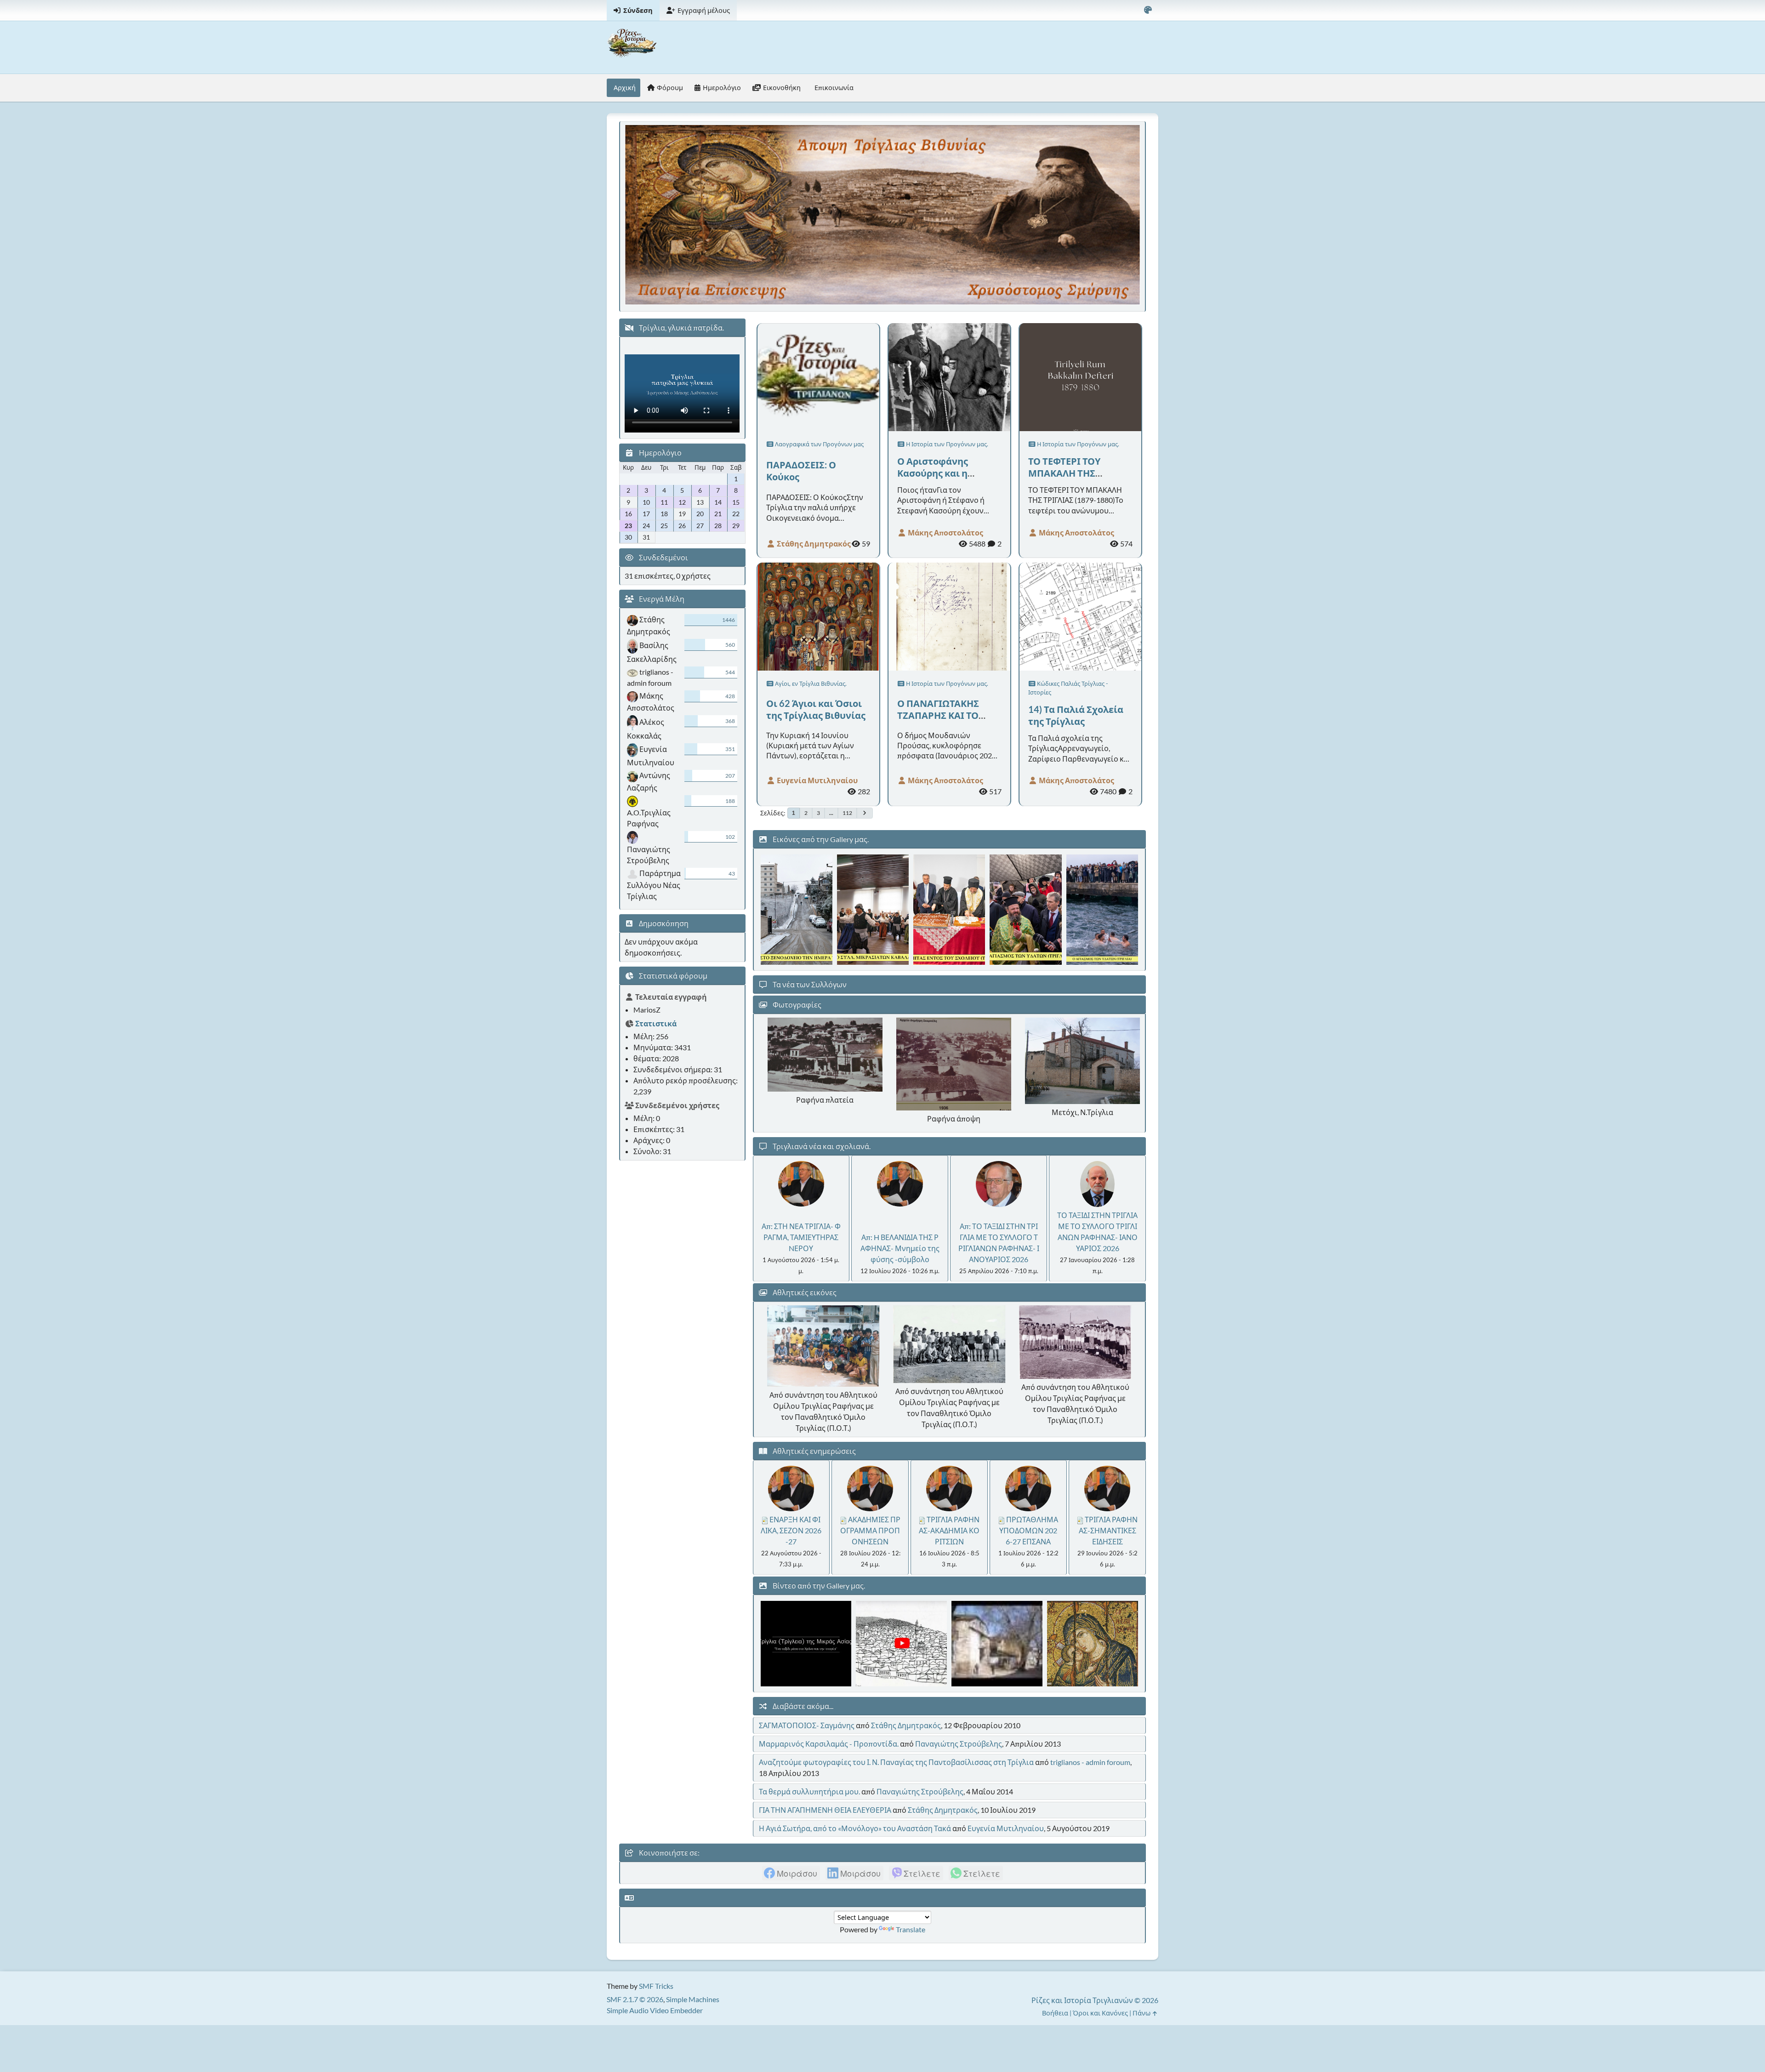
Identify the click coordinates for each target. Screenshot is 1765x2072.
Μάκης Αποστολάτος (945, 532)
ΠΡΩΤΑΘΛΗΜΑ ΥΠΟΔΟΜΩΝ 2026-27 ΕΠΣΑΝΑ (1029, 1530)
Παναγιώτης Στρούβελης (959, 1744)
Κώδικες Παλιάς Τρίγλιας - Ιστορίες (1068, 688)
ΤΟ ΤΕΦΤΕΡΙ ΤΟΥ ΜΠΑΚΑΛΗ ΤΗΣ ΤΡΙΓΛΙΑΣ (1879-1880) (1076, 473)
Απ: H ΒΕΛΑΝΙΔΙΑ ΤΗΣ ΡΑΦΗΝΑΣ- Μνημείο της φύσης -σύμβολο (900, 1248)
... (831, 813)
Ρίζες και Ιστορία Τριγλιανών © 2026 (1095, 2000)
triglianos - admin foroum (1090, 1762)
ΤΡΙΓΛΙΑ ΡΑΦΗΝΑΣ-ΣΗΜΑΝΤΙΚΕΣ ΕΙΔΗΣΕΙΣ (1108, 1530)
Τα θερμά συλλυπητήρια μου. (809, 1791)
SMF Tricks (656, 1986)
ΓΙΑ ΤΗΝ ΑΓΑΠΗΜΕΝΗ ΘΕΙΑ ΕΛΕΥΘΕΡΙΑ (825, 1810)
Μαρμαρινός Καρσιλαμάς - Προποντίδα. (829, 1744)
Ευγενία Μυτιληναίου (817, 780)
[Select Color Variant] (1148, 10)
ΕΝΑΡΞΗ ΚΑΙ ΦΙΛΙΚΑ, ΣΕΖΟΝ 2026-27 (791, 1530)
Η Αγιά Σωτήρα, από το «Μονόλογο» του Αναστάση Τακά (855, 1828)
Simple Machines (693, 1999)
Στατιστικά (656, 1023)
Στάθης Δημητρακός (813, 544)
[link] (791, 1873)
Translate (911, 1929)
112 (847, 813)
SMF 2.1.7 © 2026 (635, 1999)
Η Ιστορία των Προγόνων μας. (946, 444)
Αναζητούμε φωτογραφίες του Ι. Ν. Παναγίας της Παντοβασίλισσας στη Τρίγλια (896, 1762)
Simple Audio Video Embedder (655, 2010)
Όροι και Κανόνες (1100, 2013)
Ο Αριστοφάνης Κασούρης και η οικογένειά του (933, 473)
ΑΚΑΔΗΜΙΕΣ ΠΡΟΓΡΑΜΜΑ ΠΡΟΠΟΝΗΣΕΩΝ (870, 1530)
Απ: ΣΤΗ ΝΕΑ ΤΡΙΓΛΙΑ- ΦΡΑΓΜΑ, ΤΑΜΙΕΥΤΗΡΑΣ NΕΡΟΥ (801, 1237)
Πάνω (1142, 2013)
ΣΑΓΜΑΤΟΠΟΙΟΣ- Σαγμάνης (807, 1725)
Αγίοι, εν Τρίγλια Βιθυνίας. (810, 683)
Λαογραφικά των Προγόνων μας (819, 444)
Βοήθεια (1055, 2013)
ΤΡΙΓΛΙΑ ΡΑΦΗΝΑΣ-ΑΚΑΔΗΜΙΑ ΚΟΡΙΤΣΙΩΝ (949, 1530)
